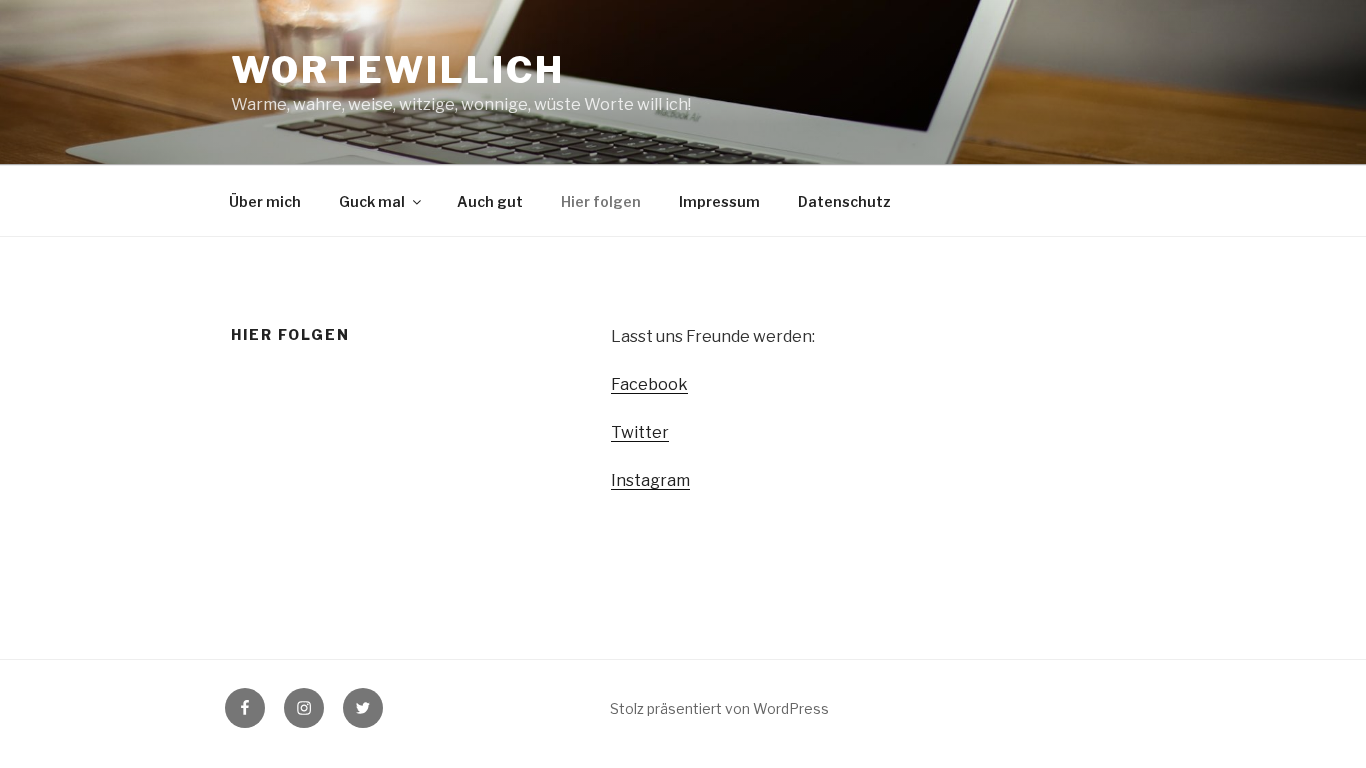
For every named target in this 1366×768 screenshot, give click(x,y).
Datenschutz (844, 201)
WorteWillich (398, 70)
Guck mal (372, 201)
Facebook (649, 384)
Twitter (640, 432)
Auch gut (490, 201)
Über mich (265, 201)
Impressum (719, 201)
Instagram (650, 480)
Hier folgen (601, 201)
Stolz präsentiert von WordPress (719, 708)
